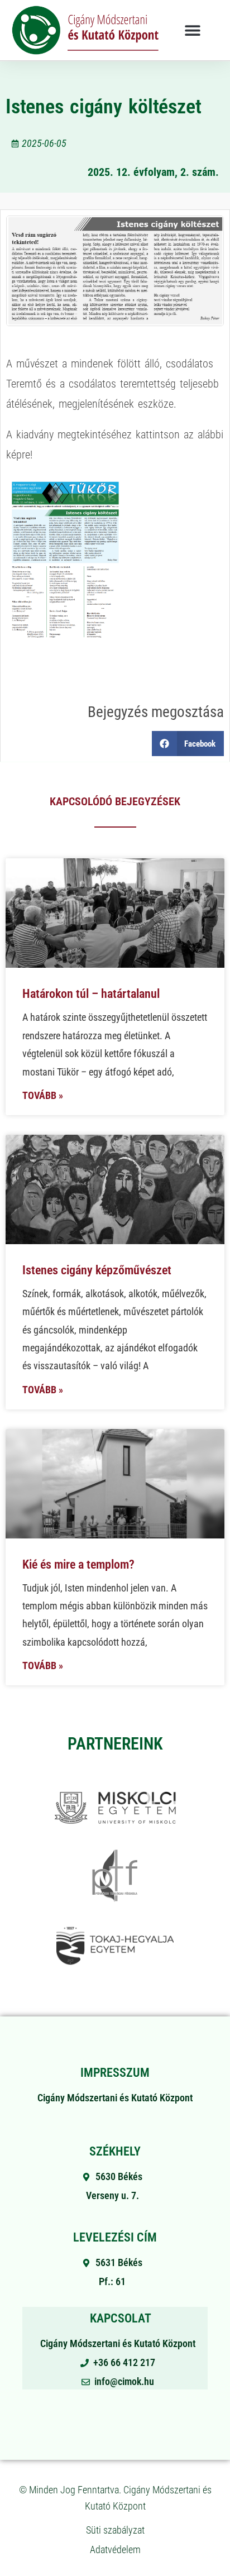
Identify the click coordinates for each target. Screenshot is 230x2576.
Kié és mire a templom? (78, 1564)
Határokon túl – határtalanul (91, 994)
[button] (192, 30)
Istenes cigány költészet (103, 107)
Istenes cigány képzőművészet (97, 1270)
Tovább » (43, 1095)
